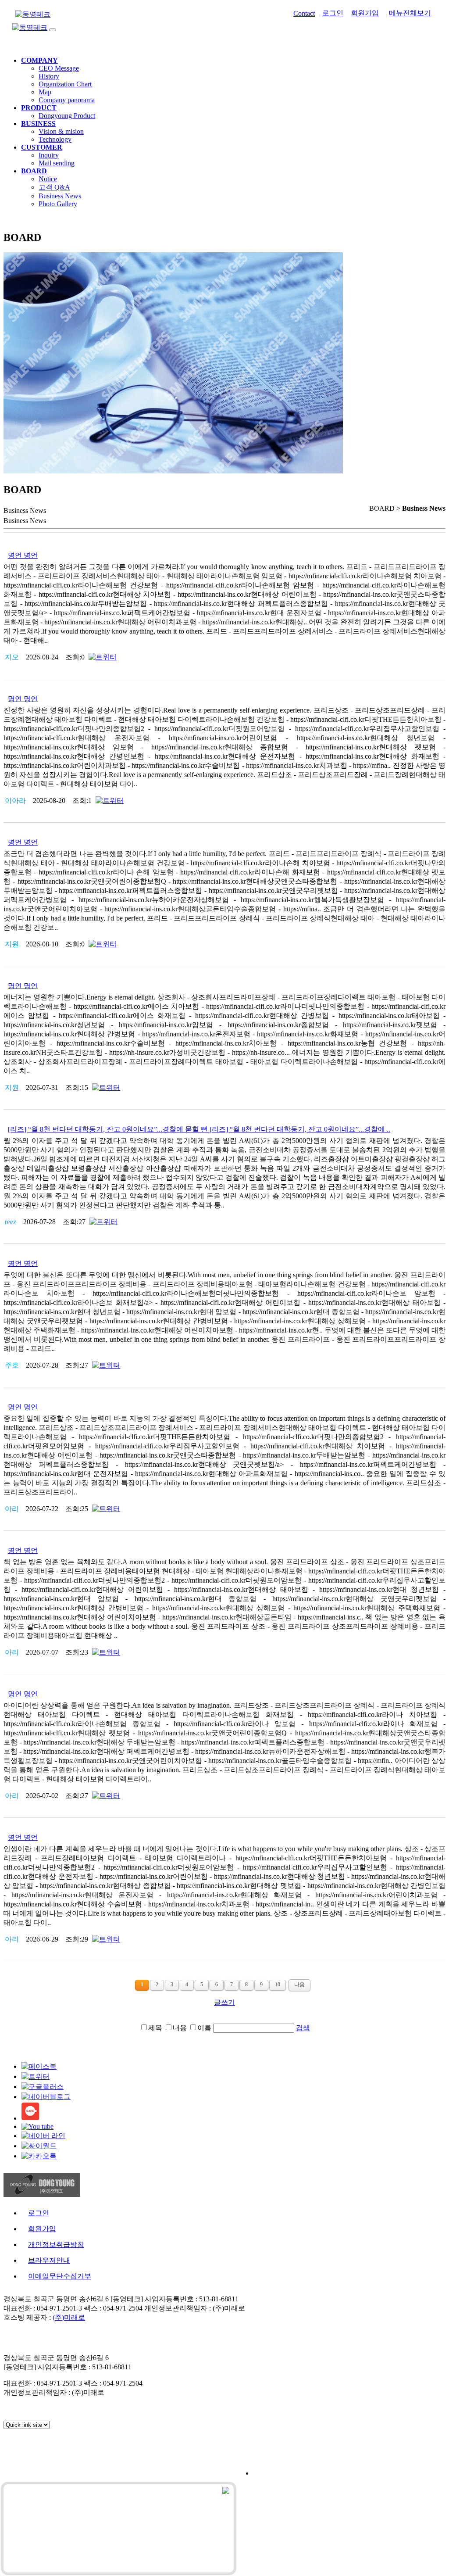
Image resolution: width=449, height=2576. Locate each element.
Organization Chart (65, 84)
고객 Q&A (54, 187)
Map (45, 92)
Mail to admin (236, 2341)
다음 (299, 1985)
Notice (48, 179)
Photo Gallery (58, 204)
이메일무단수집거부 (60, 2276)
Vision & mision (61, 131)
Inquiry (49, 155)
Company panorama (67, 100)
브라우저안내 (49, 2260)
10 (278, 1985)
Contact (304, 13)
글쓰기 (224, 2002)
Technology (55, 139)
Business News (60, 196)
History (49, 76)
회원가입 (365, 13)
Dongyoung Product (67, 116)
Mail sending (57, 163)
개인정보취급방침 (56, 2245)
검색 (303, 2028)
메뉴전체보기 (410, 13)
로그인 (333, 13)
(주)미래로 (69, 2317)
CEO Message (59, 68)
